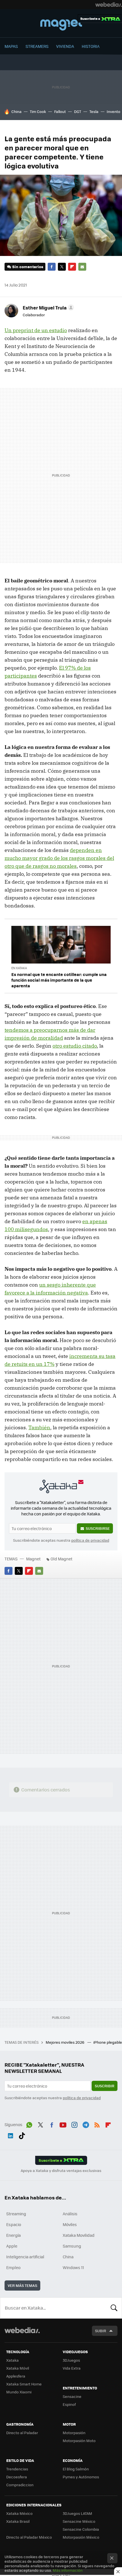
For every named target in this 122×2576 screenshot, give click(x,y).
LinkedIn (10, 2135)
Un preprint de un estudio (36, 330)
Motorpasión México (81, 2537)
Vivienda (65, 46)
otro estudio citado (75, 1046)
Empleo (13, 2267)
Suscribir (105, 2086)
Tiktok (22, 2135)
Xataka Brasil (18, 2521)
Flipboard (72, 267)
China (16, 111)
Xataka (12, 2360)
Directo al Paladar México (29, 2537)
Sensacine (72, 2396)
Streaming (16, 2214)
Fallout (60, 111)
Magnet (61, 24)
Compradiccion (20, 2485)
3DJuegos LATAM (77, 2513)
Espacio (14, 2224)
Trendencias (17, 2469)
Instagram (74, 2124)
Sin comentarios (28, 267)
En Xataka (19, 968)
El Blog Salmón (76, 2469)
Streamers (37, 46)
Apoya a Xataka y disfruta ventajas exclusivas (61, 2171)
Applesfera (16, 2376)
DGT (78, 111)
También (39, 1427)
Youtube (63, 2124)
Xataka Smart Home (24, 2384)
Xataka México (19, 2513)
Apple (12, 2246)
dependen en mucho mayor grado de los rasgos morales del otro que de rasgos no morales (59, 858)
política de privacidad (90, 1540)
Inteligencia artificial (25, 2257)
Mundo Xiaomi (19, 2392)
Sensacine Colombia (81, 2529)
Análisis (70, 2214)
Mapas (11, 46)
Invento (113, 111)
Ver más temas (22, 2285)
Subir (101, 2331)
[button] (48, 307)
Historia (91, 46)
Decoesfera (17, 2477)
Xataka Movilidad (79, 2235)
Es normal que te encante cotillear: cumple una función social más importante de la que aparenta (59, 980)
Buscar (114, 2308)
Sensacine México (79, 2521)
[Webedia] (109, 5)
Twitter (62, 267)
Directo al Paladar (22, 2433)
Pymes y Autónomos (81, 2477)
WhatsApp (29, 2124)
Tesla (94, 111)
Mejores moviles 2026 (65, 2042)
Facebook (52, 267)
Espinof (69, 2404)
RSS (97, 2124)
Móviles (70, 2224)
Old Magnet (61, 1559)
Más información (68, 2570)
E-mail (82, 267)
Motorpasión (74, 2433)
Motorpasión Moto (79, 2441)
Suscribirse (98, 1528)
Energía (13, 2235)
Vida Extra (72, 2368)
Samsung (72, 2246)
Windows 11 (73, 2267)
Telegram (86, 2124)
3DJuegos (71, 2360)
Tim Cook (38, 111)
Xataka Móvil (18, 2368)
